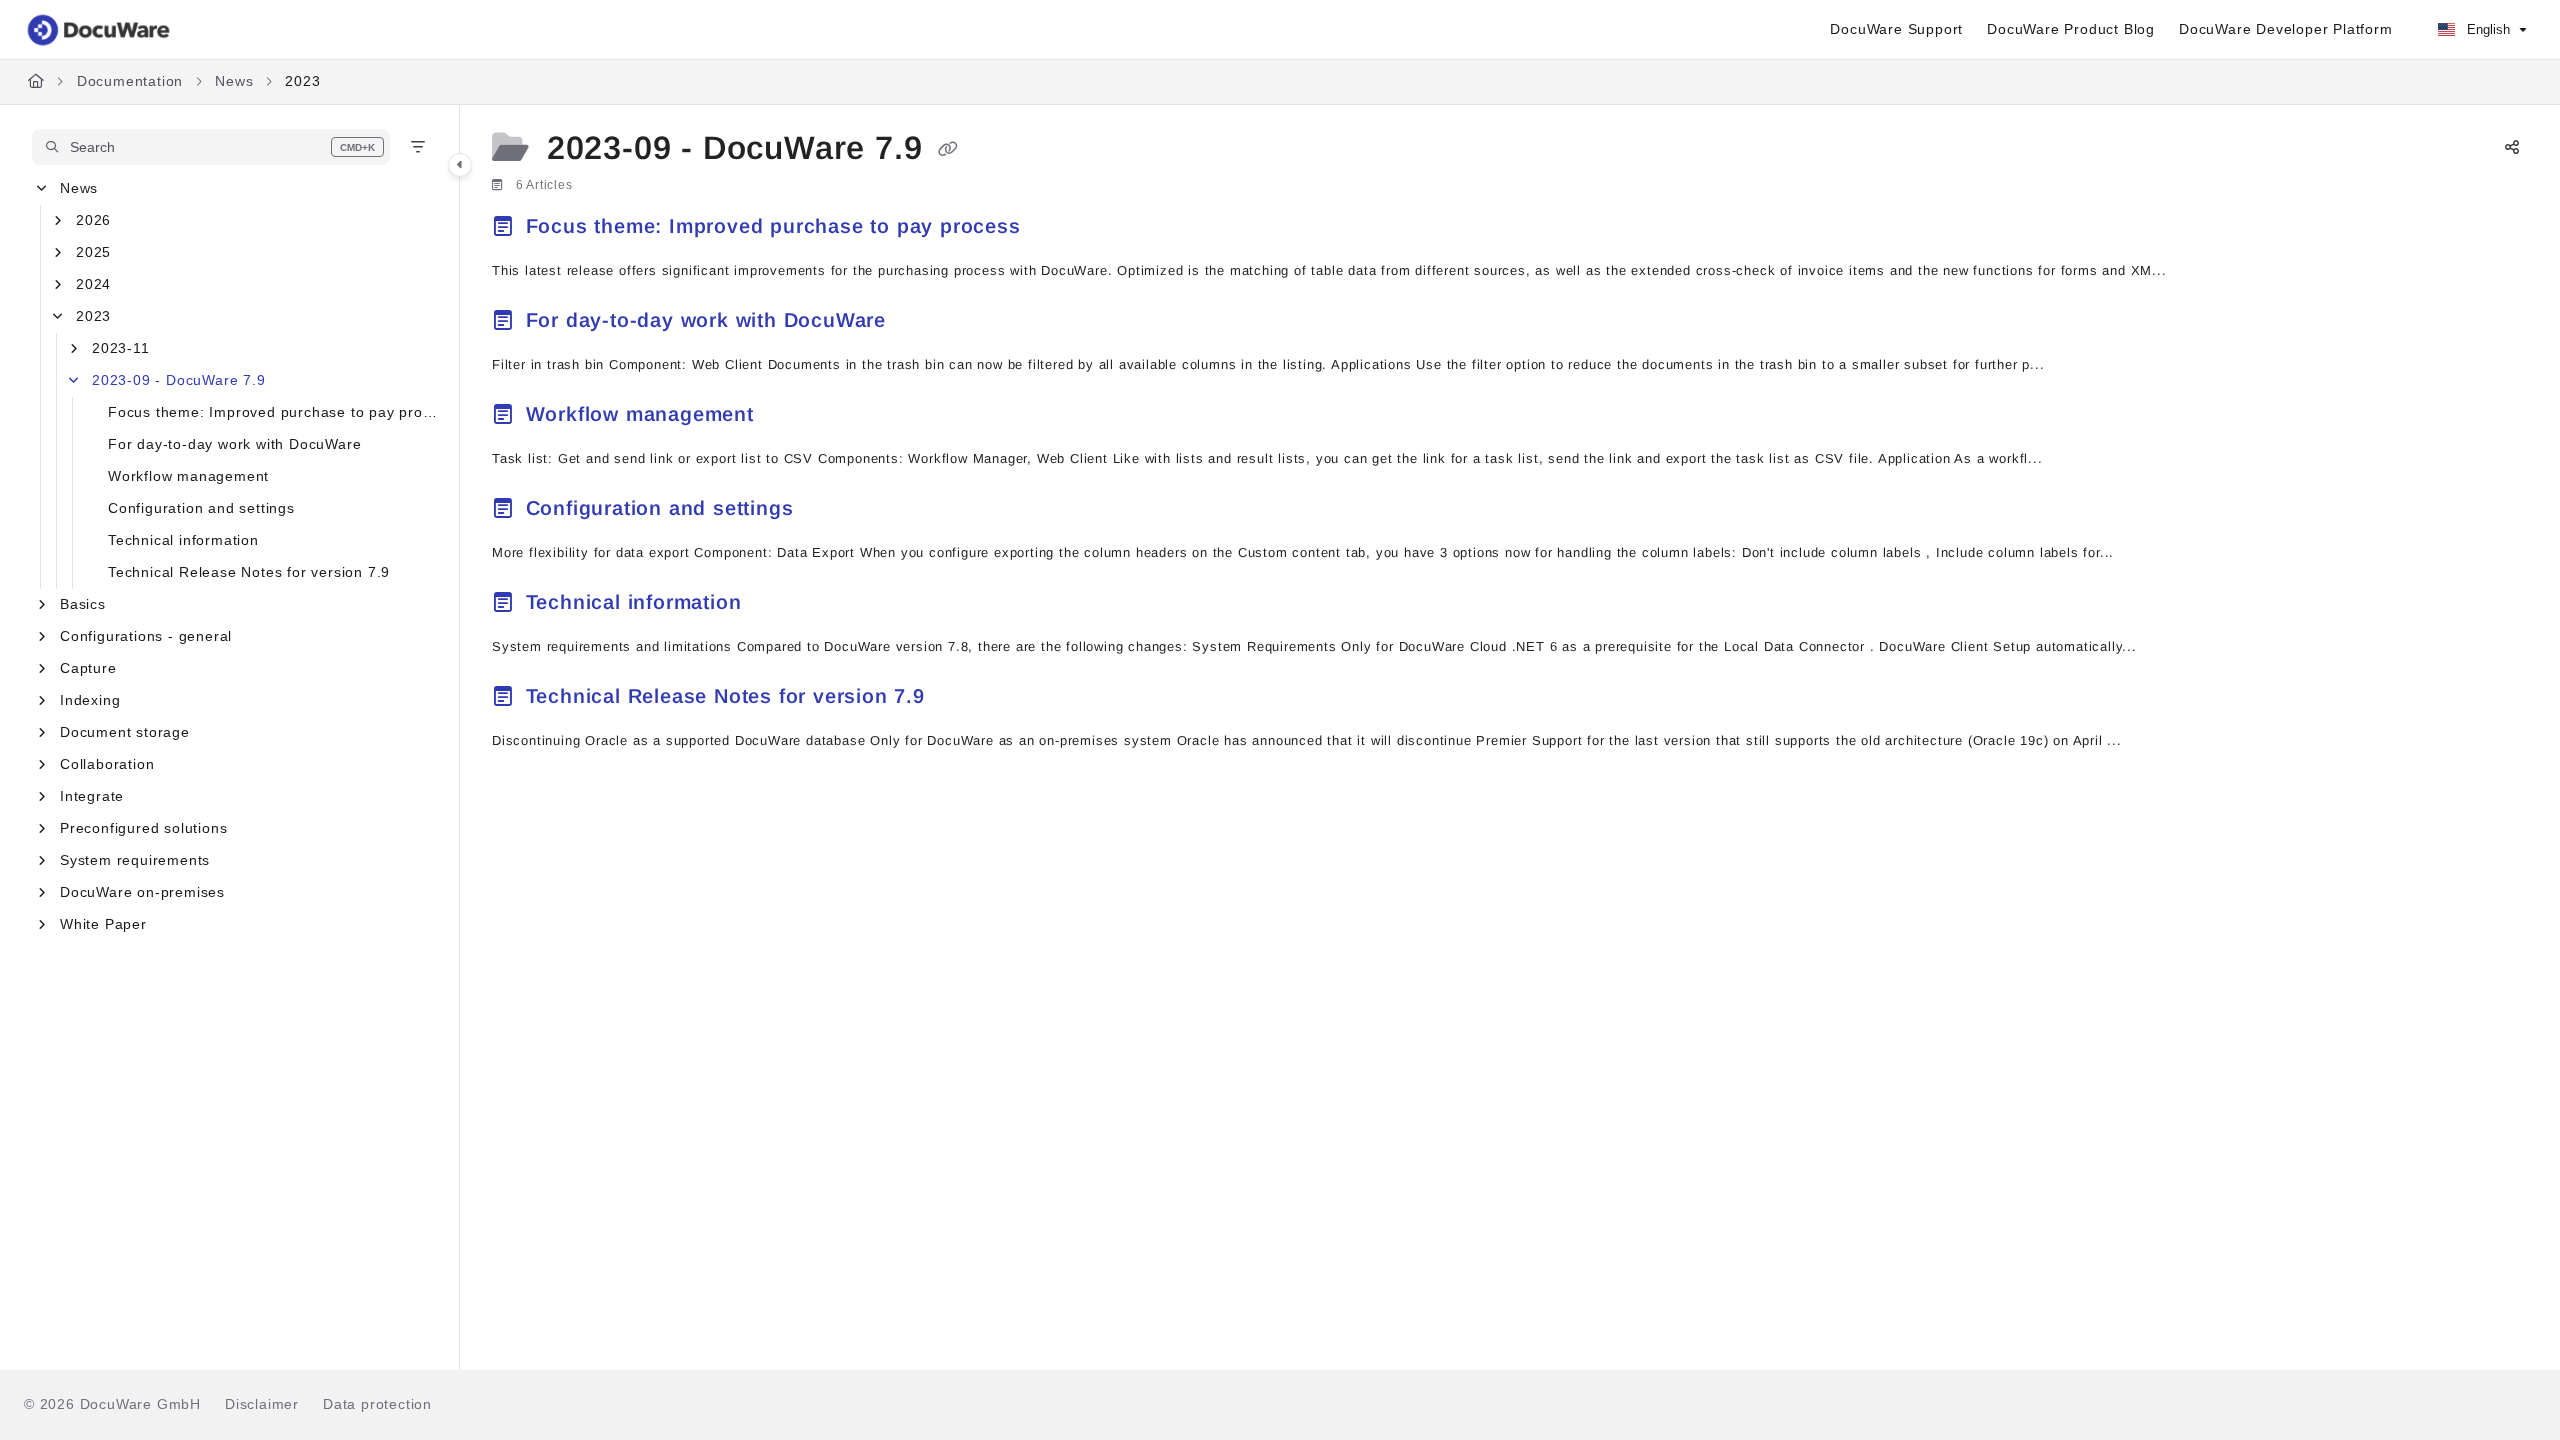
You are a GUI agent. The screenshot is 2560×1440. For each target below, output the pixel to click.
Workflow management (188, 476)
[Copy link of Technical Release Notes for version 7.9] (964, 699)
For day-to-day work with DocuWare (234, 444)
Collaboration (107, 764)
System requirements (135, 860)
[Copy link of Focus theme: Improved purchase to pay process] (1059, 229)
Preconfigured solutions (143, 828)
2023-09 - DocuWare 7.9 (179, 380)
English (2486, 29)
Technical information (183, 540)
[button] (211, 147)
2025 (93, 252)
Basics (83, 604)
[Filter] (418, 147)
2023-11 (121, 348)
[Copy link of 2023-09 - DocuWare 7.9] (948, 150)
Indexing (90, 700)
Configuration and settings (201, 508)
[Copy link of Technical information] (780, 605)
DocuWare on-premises (142, 892)
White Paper (103, 924)
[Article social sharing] (2512, 149)
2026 (93, 220)
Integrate (92, 796)
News (234, 81)
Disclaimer (262, 1404)
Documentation (130, 81)
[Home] (100, 30)
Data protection (377, 1404)
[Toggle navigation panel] (460, 165)
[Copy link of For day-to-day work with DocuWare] (925, 323)
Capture (88, 668)
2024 (93, 284)
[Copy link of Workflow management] (793, 417)
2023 (302, 81)
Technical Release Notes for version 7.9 (249, 572)
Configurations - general (146, 636)
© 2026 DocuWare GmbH (112, 1404)
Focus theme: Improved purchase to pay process (273, 412)
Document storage (125, 732)
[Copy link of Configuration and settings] (832, 511)
